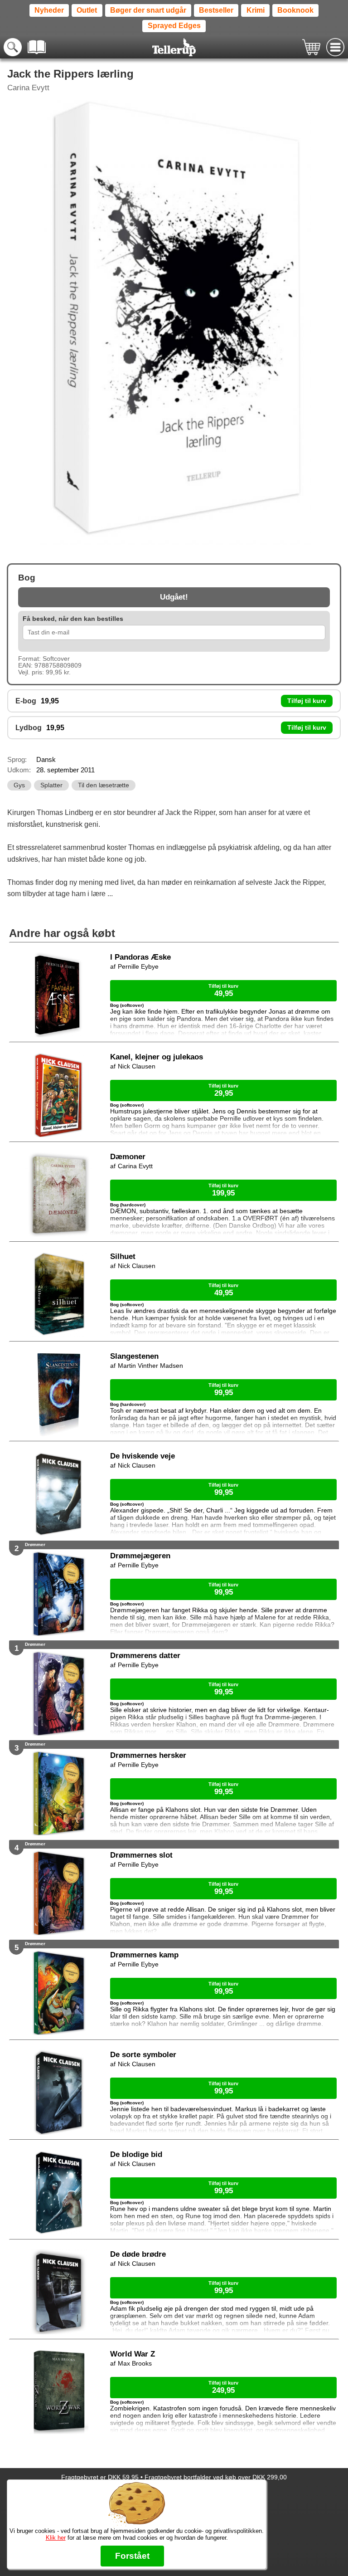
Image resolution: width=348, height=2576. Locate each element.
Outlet (87, 10)
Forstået (132, 2556)
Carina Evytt (28, 88)
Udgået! (174, 597)
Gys (19, 785)
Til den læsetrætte (104, 785)
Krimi (256, 10)
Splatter (51, 785)
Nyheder (49, 10)
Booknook (295, 10)
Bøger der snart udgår (148, 10)
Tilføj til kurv (307, 701)
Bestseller (216, 10)
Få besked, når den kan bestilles (73, 619)
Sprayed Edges (174, 26)
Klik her (56, 2538)
